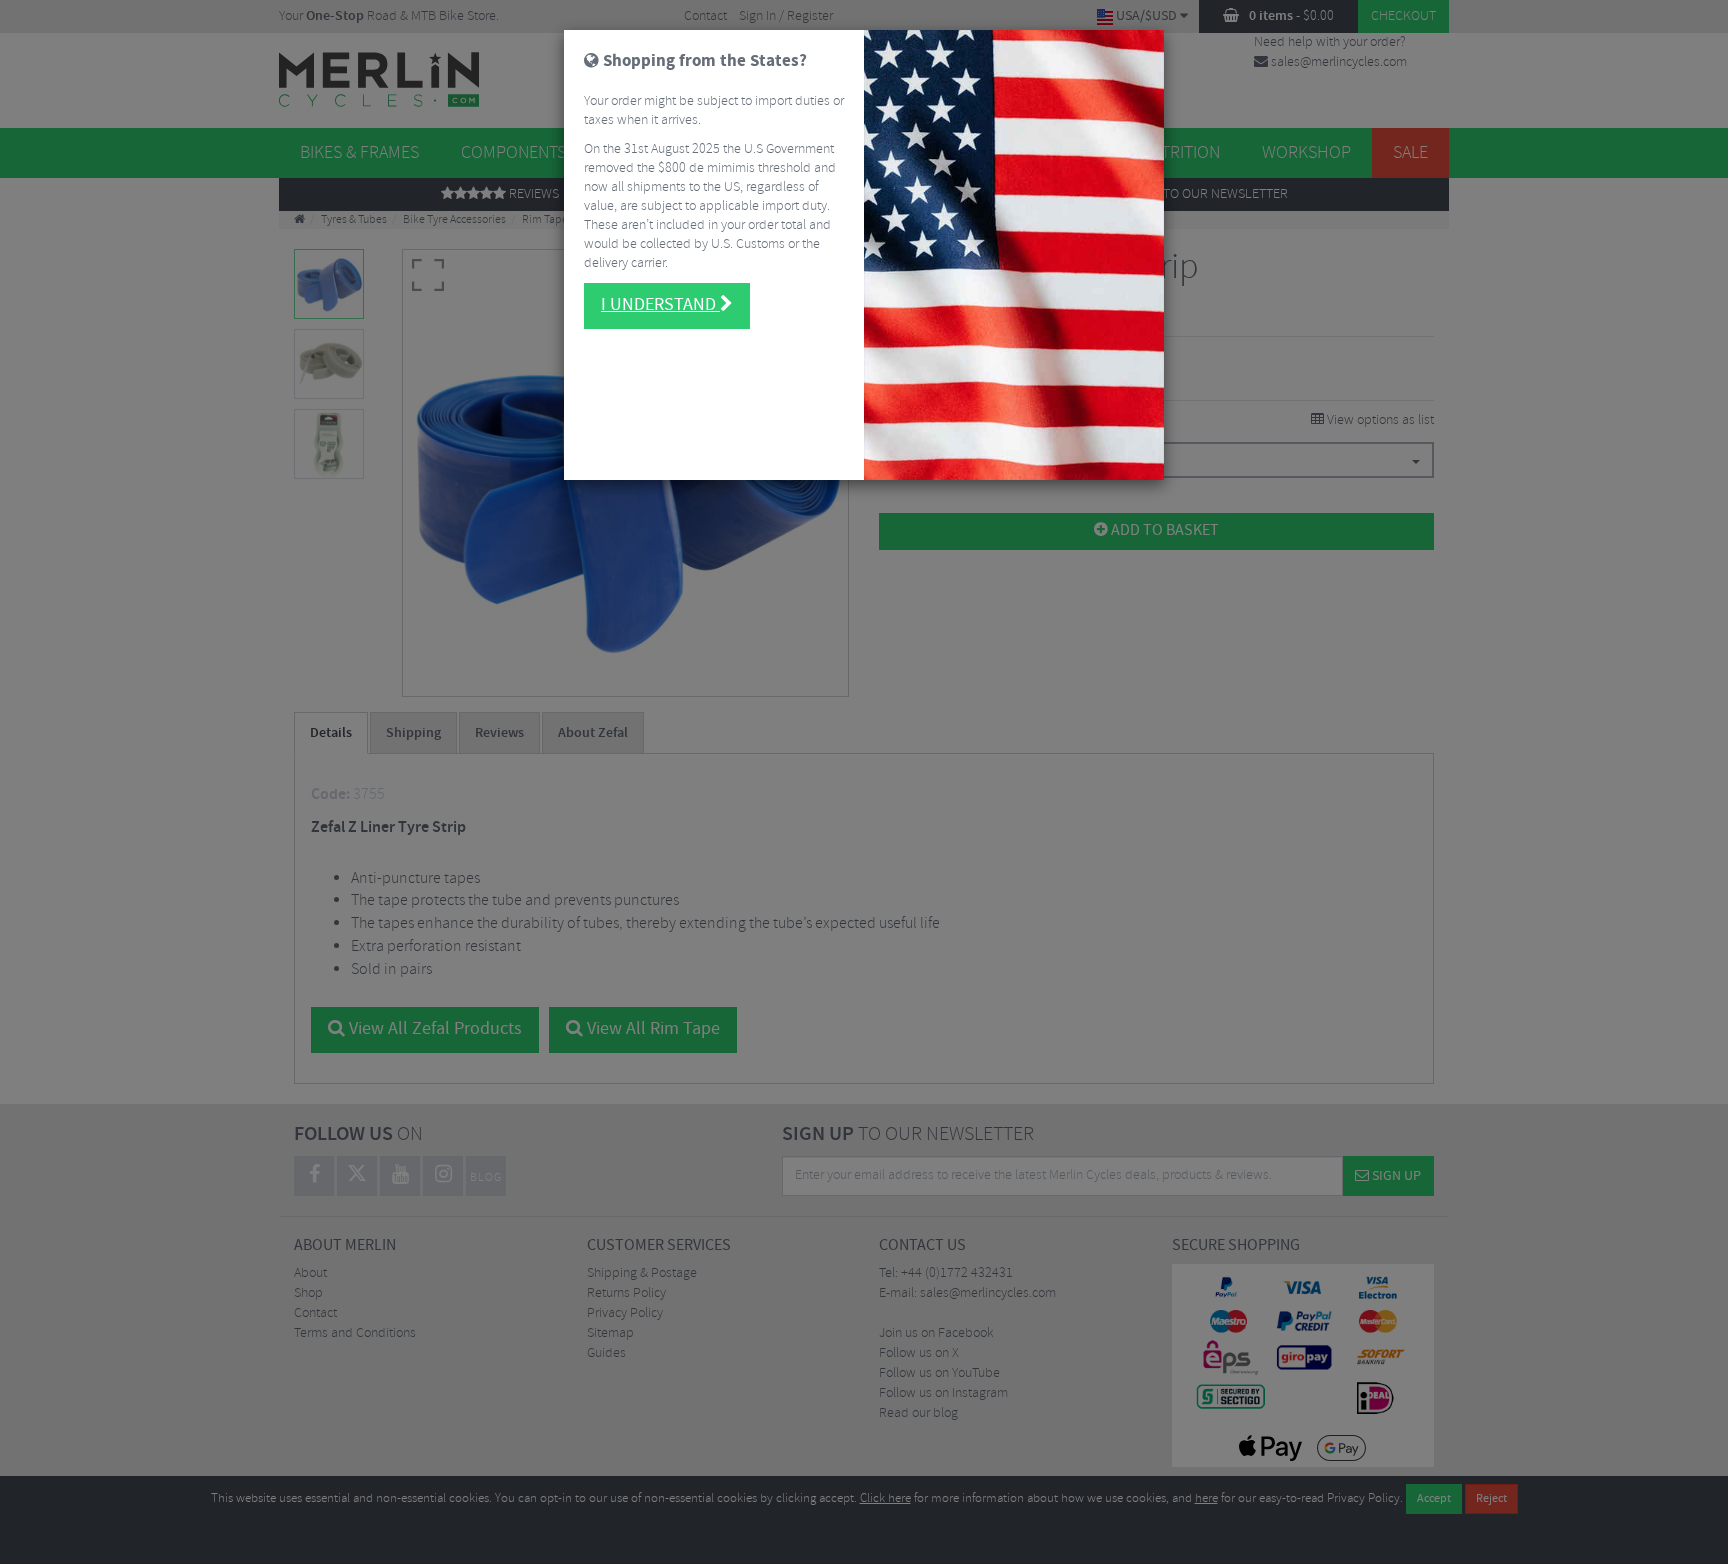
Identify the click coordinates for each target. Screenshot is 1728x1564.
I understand (660, 305)
